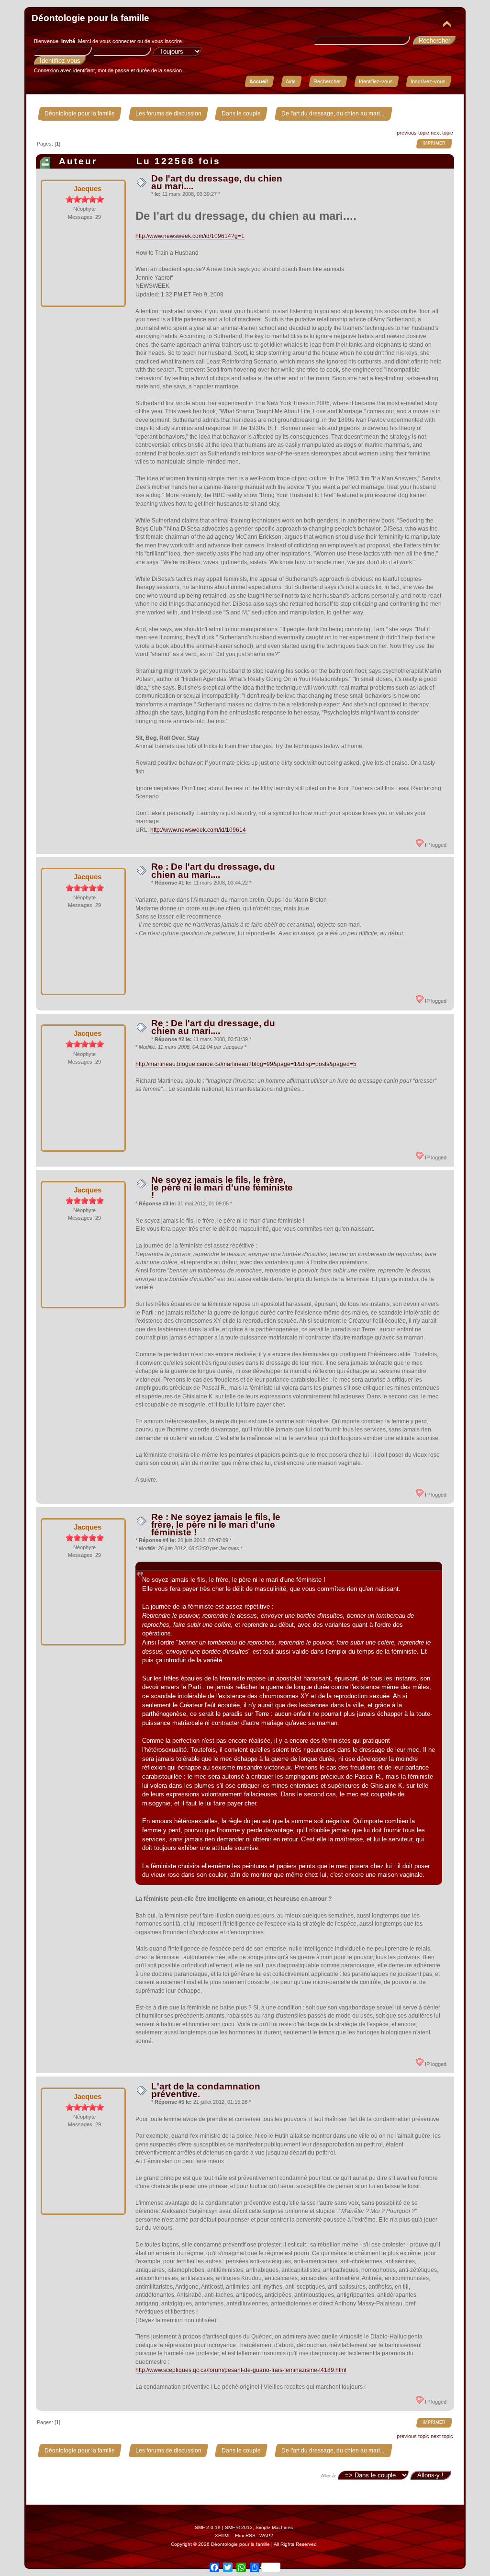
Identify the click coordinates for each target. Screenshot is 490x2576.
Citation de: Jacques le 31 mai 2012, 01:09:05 (202, 1566)
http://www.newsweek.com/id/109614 (198, 830)
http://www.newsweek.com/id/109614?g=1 (190, 236)
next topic (442, 133)
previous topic (413, 133)
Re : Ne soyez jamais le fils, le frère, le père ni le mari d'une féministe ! (216, 1525)
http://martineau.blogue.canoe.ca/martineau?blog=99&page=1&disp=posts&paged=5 (246, 1064)
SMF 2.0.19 (208, 2527)
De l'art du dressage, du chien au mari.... (217, 182)
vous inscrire (167, 41)
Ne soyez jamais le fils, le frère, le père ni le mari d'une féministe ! (222, 1187)
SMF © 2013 (239, 2527)
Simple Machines (274, 2527)
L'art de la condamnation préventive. (206, 2090)
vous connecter (118, 41)
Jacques (88, 188)
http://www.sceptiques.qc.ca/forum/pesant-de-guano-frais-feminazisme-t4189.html (241, 2370)
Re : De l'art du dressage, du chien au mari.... (213, 870)
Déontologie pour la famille (90, 18)
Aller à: (329, 2476)
